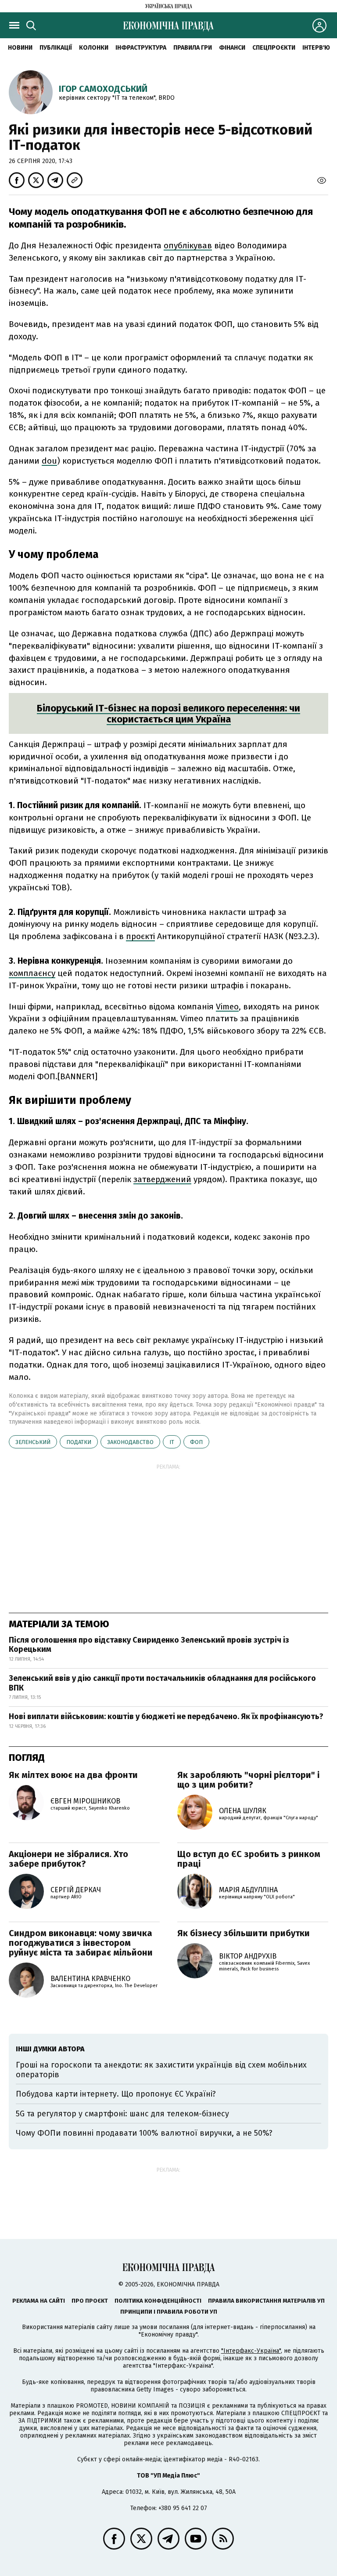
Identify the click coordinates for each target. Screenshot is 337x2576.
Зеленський (33, 1442)
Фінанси (232, 48)
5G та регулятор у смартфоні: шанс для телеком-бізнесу (122, 2114)
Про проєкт (90, 2301)
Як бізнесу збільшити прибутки (244, 1933)
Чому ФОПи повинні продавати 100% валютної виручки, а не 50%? (144, 2133)
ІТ (172, 1442)
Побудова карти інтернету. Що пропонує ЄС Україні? (116, 2094)
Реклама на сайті (39, 2301)
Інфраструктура (141, 48)
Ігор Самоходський (103, 89)
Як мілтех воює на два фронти (73, 1775)
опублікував (188, 245)
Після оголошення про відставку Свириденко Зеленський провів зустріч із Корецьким (149, 1645)
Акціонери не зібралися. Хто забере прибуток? (68, 1859)
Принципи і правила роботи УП (169, 2312)
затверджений (162, 1179)
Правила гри (193, 48)
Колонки (94, 48)
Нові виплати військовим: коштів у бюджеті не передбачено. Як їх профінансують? (166, 1716)
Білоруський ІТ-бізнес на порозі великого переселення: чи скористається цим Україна (168, 714)
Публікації (56, 48)
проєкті (140, 936)
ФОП (196, 1442)
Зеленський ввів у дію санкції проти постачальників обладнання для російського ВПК (162, 1683)
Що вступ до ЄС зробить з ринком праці (249, 1859)
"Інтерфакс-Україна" (251, 2351)
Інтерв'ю (316, 48)
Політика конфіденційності (158, 2301)
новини (20, 48)
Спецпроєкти (274, 48)
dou (49, 461)
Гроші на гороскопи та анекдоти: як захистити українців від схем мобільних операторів (161, 2070)
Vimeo (227, 1007)
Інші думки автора (50, 2049)
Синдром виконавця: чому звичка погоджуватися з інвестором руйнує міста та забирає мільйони (81, 1943)
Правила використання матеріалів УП (266, 2301)
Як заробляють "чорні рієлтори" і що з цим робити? (248, 1780)
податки (79, 1442)
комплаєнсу (32, 973)
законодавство (130, 1442)
